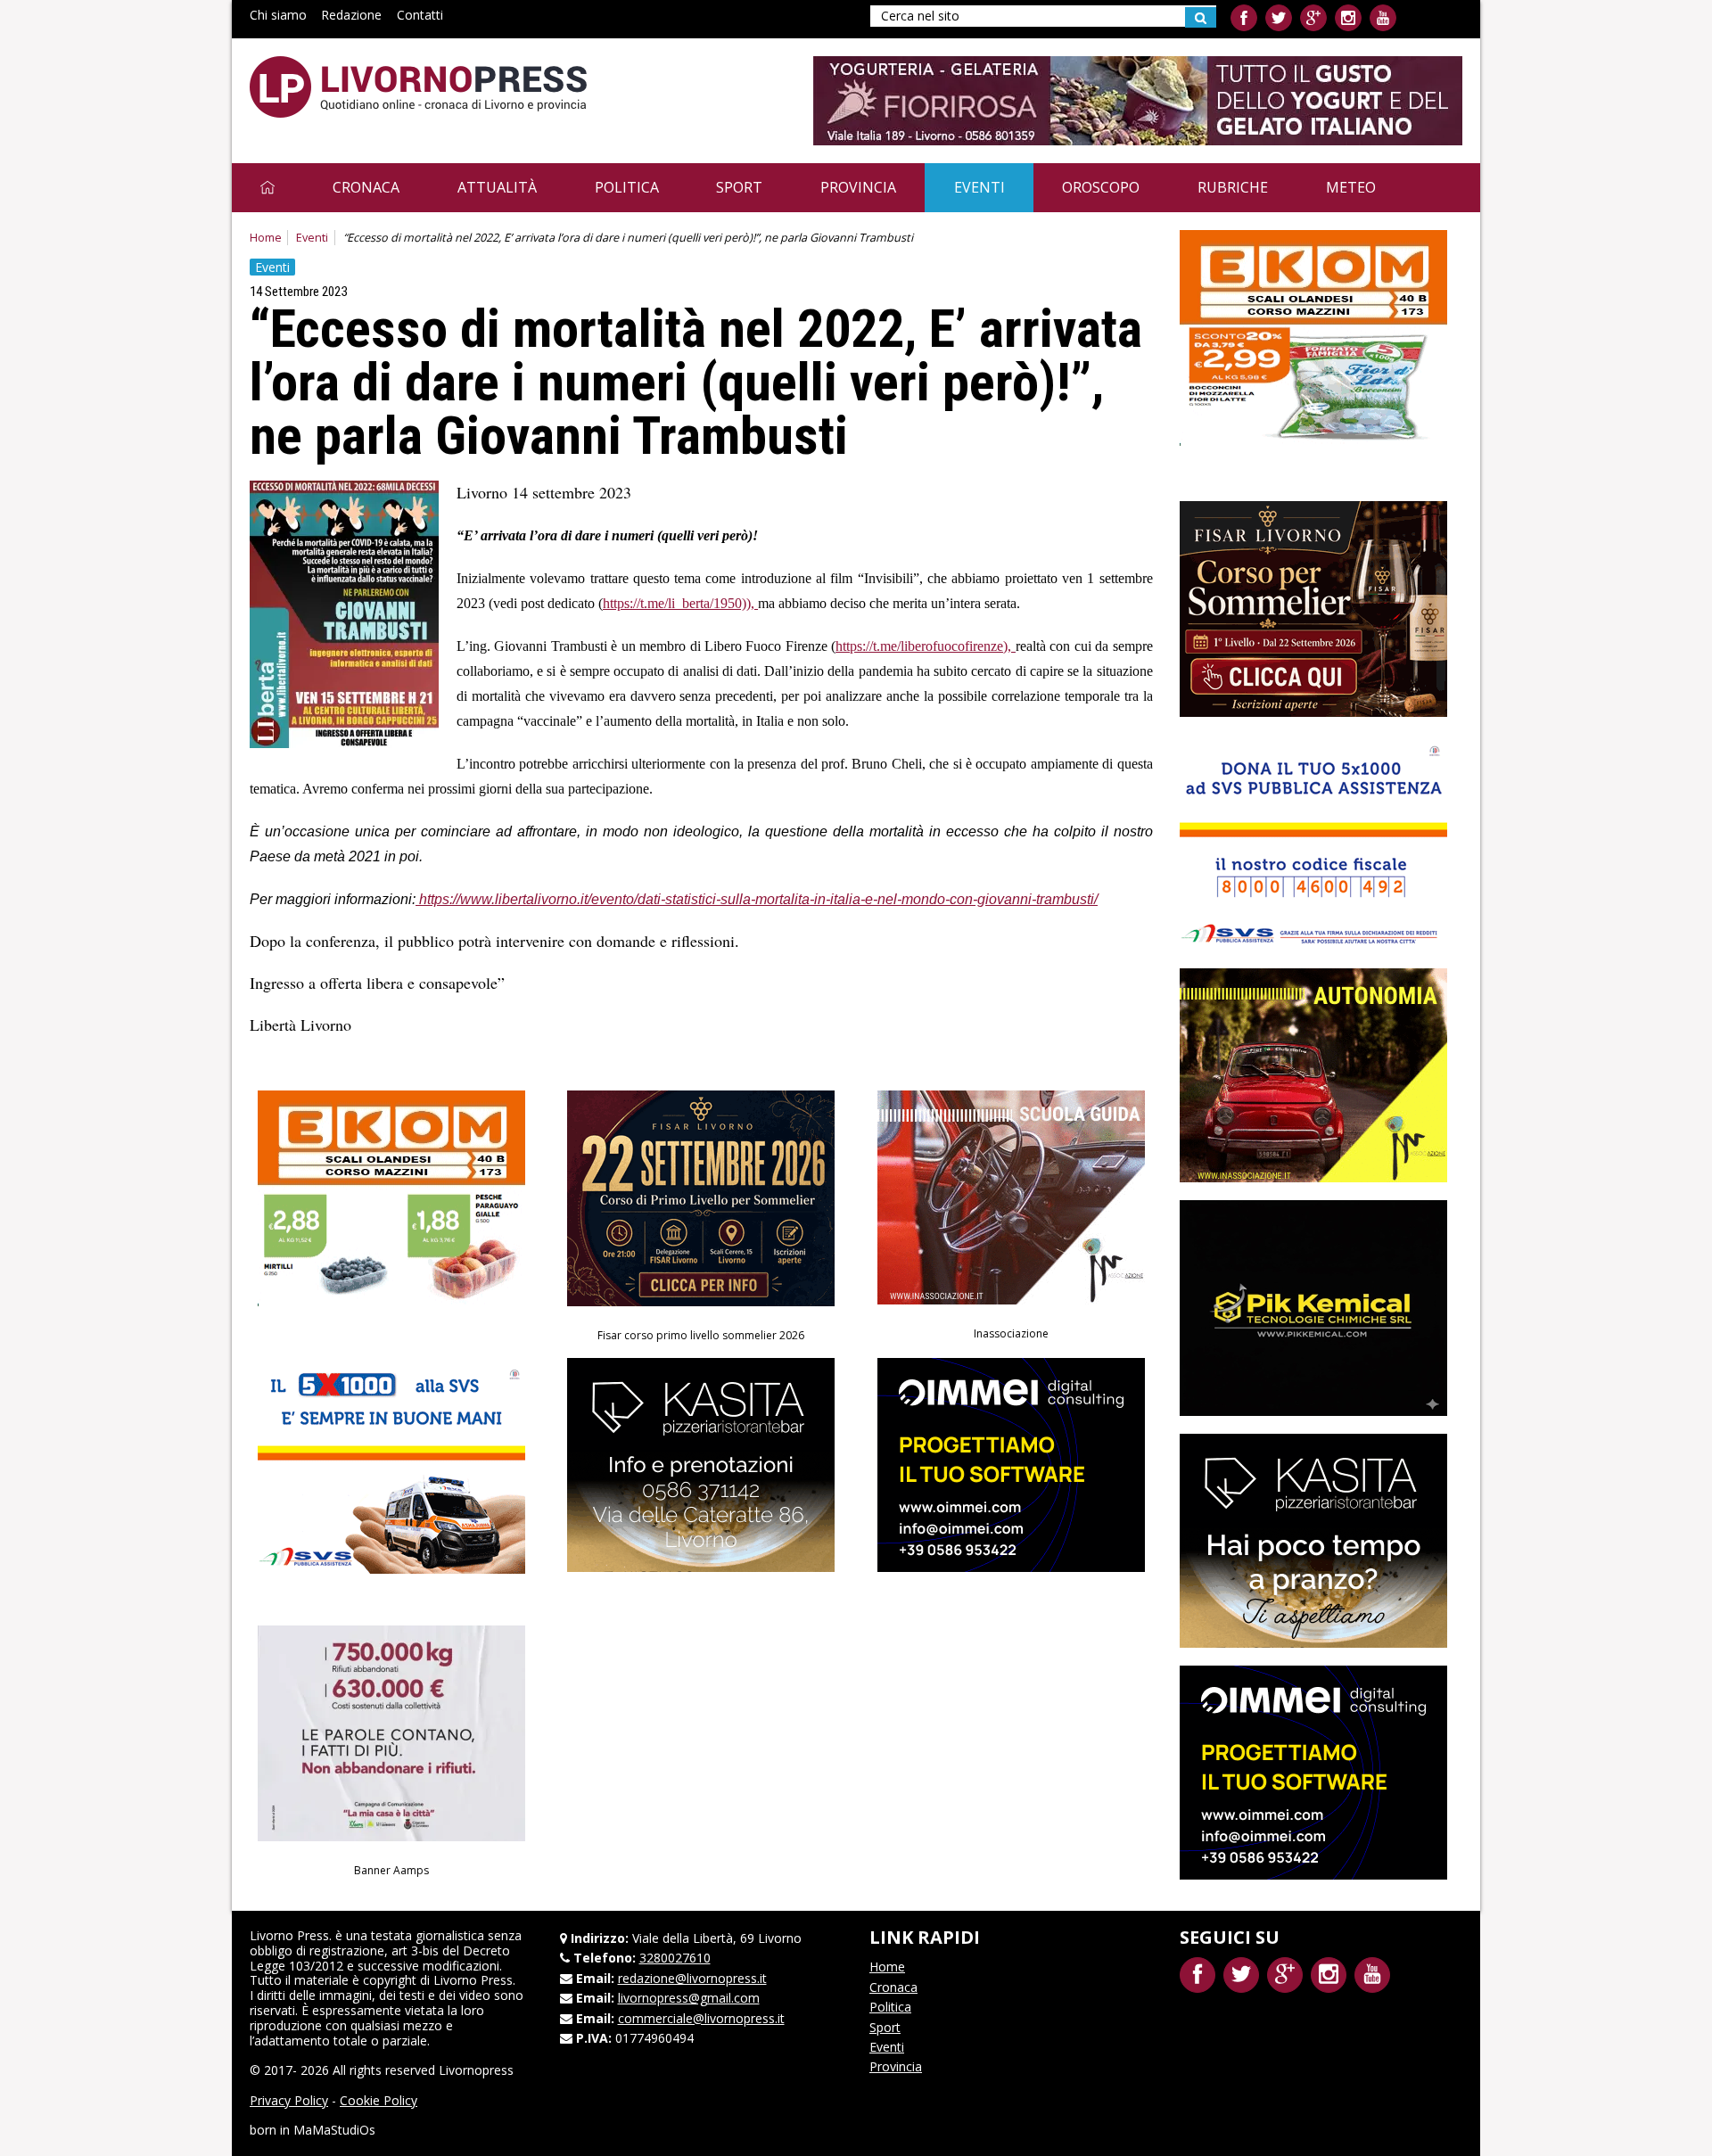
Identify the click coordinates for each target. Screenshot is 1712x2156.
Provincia (858, 187)
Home (266, 238)
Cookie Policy (379, 2100)
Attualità (497, 187)
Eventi (979, 187)
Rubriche (1233, 187)
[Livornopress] (418, 87)
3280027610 (675, 1958)
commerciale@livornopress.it (701, 2018)
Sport (739, 187)
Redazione (351, 15)
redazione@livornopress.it (692, 1978)
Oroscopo (1101, 187)
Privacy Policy (289, 2100)
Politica (627, 187)
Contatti (420, 15)
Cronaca (366, 187)
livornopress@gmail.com (689, 1998)
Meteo (1351, 187)
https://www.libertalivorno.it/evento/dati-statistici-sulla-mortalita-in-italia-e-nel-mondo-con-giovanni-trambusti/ (758, 899)
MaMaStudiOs (334, 2130)
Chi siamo (278, 15)
